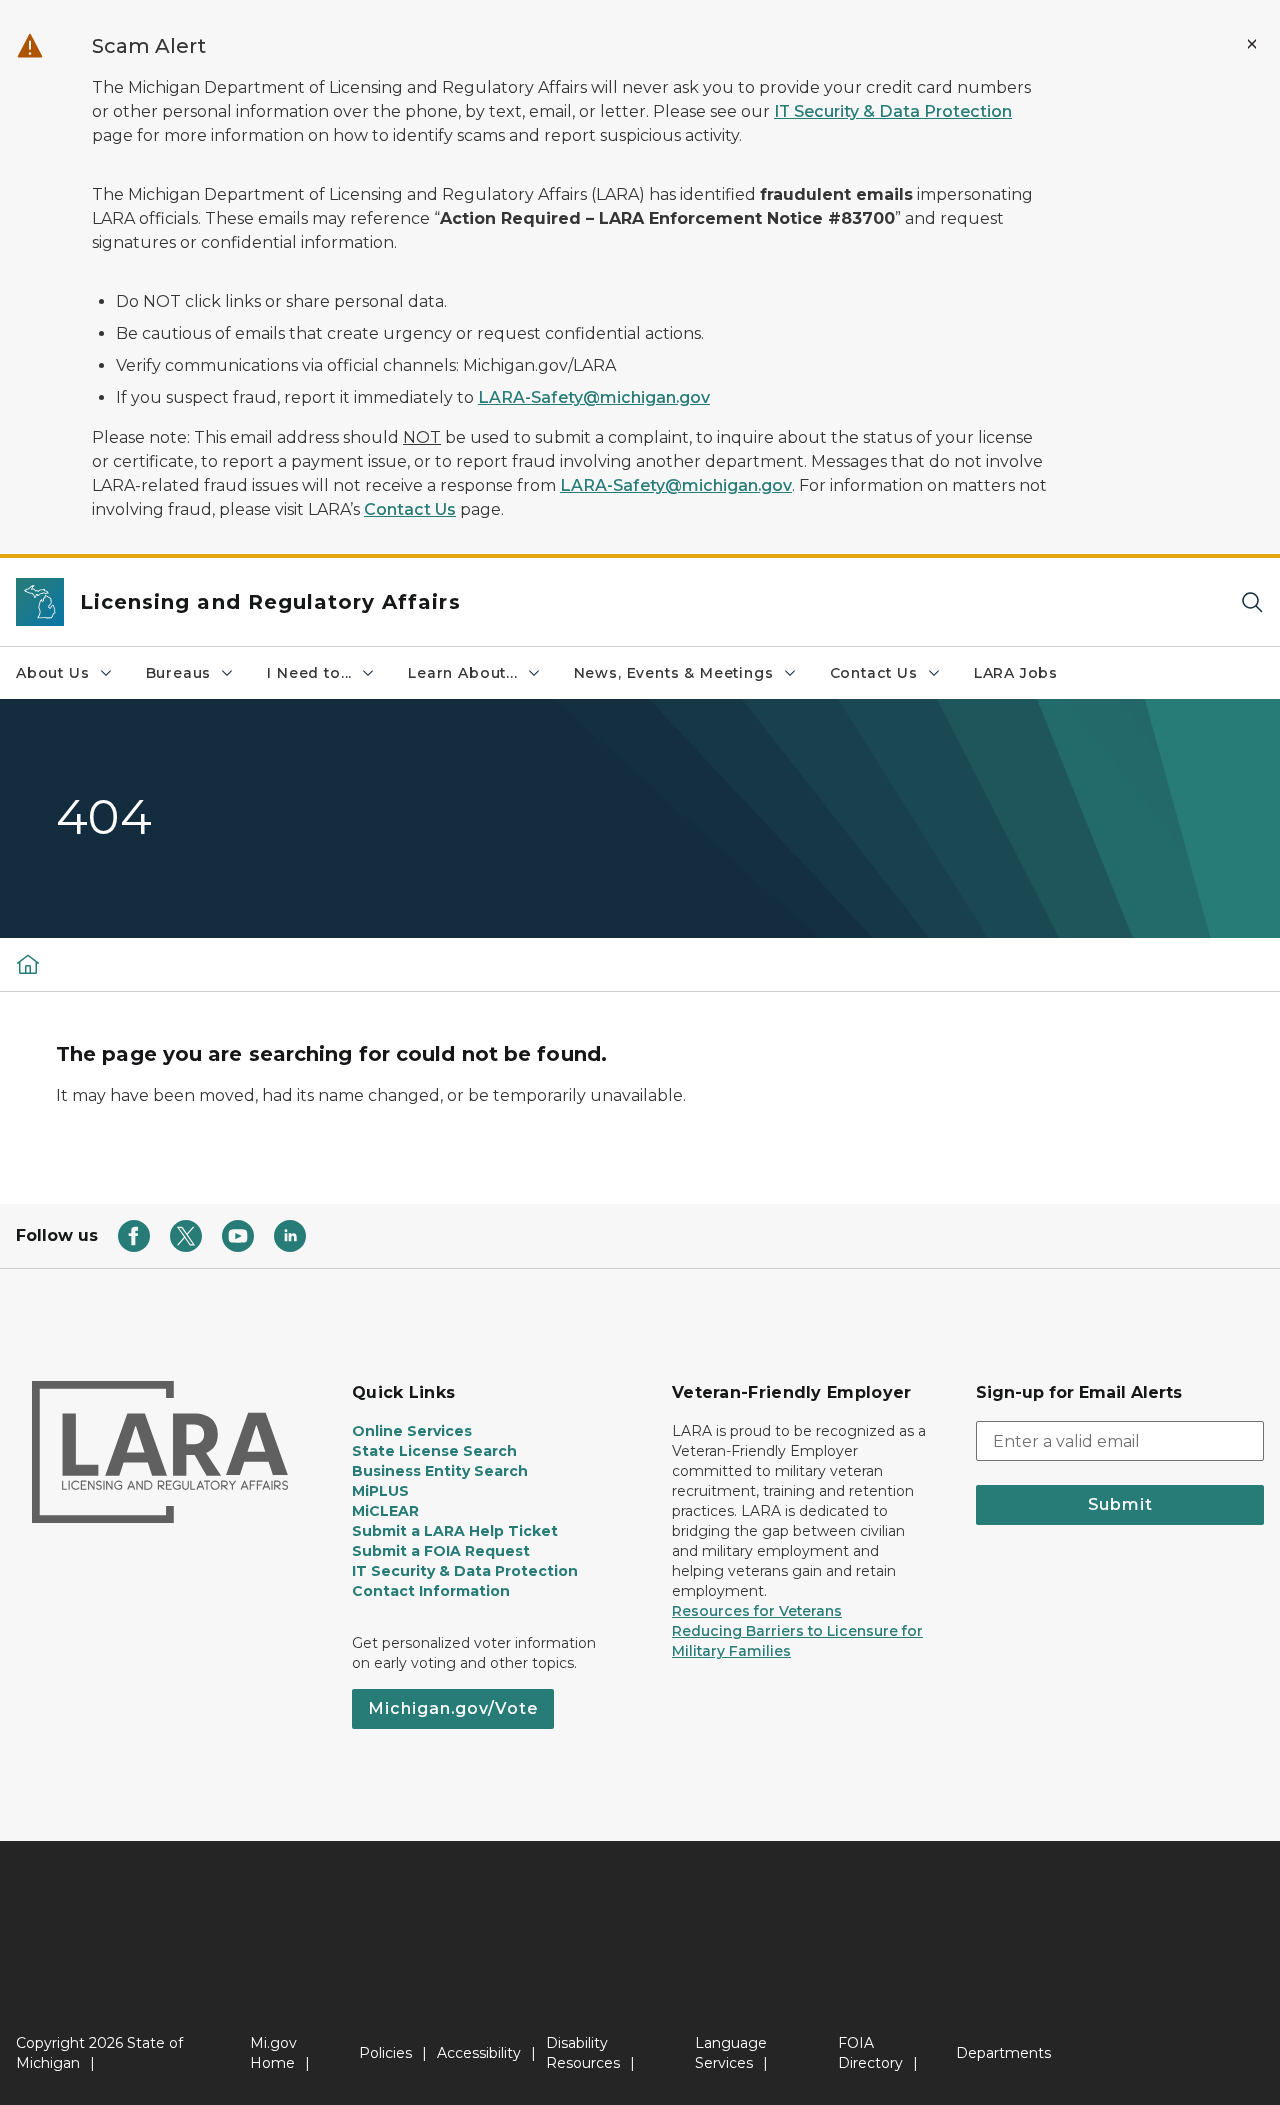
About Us (53, 673)
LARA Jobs (1016, 673)
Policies (385, 2053)
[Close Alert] (1252, 44)
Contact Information (431, 1591)
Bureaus (179, 673)
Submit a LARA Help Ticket (455, 1531)
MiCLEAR (385, 1511)
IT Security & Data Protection (893, 111)
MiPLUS (380, 1491)
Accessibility (479, 2053)
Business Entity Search (440, 1471)
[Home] (28, 964)
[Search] (1252, 602)
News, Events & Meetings (674, 673)
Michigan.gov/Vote (453, 1708)
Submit (1120, 1504)
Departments (1003, 2053)
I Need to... (309, 673)
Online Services (412, 1431)
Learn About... (462, 673)
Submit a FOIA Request (441, 1551)
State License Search (434, 1451)
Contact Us (410, 509)
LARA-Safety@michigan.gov (594, 397)
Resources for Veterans (757, 1611)
